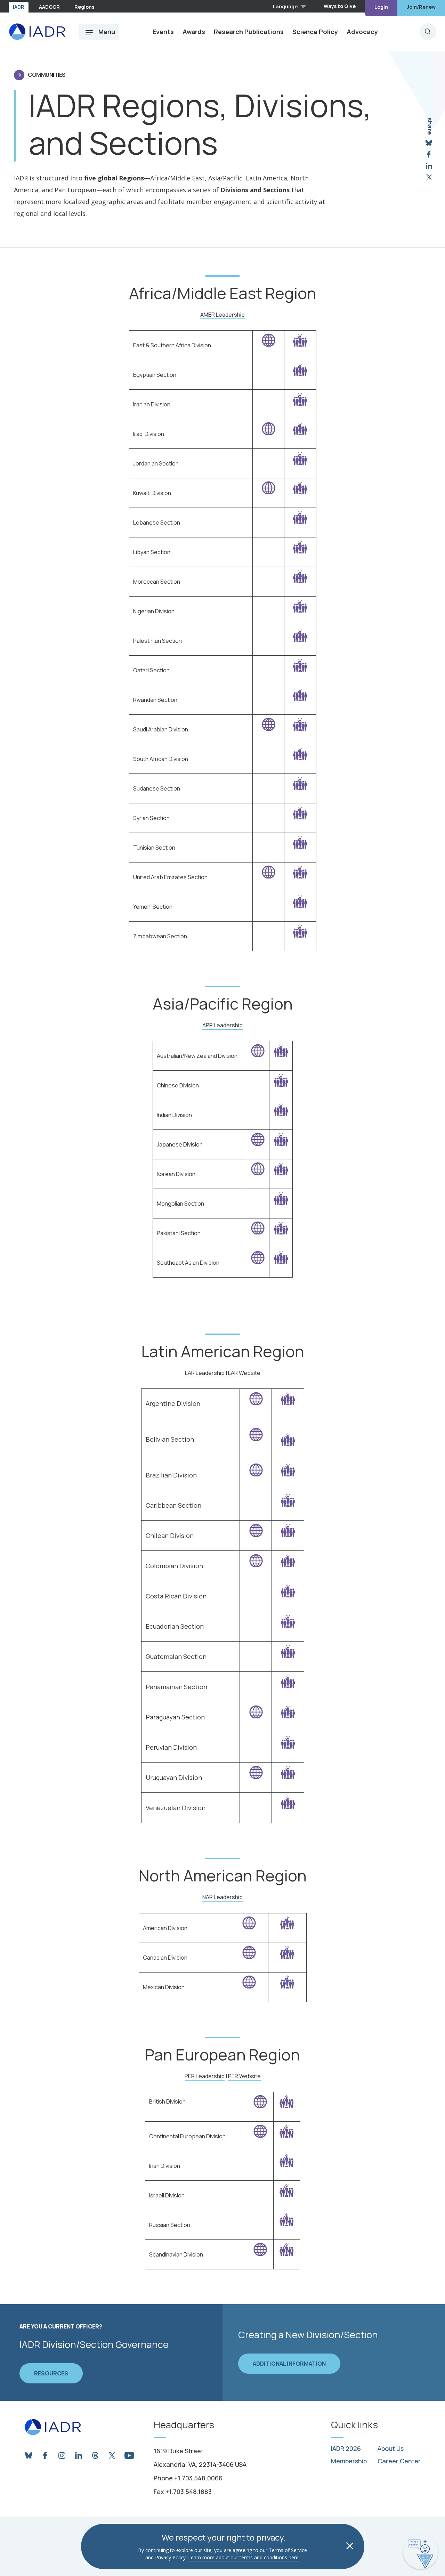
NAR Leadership (222, 1897)
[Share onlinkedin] (429, 166)
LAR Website (244, 1373)
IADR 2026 (346, 2449)
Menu (107, 32)
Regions (84, 7)
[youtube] (129, 2454)
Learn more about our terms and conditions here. (244, 2557)
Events (163, 32)
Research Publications (249, 32)
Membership (349, 2461)
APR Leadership (222, 1025)
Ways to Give (340, 6)
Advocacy (362, 32)
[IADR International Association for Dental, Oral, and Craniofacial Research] (37, 32)
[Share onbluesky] (429, 143)
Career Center (399, 2461)
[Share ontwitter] (429, 177)
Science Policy (315, 32)
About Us (391, 2449)
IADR (19, 7)
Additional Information (289, 2364)
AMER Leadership (222, 315)
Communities (47, 75)
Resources (51, 2373)
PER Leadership (205, 2076)
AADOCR (49, 7)
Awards (194, 32)
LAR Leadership (205, 1373)
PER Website (244, 2076)
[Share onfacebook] (429, 155)
